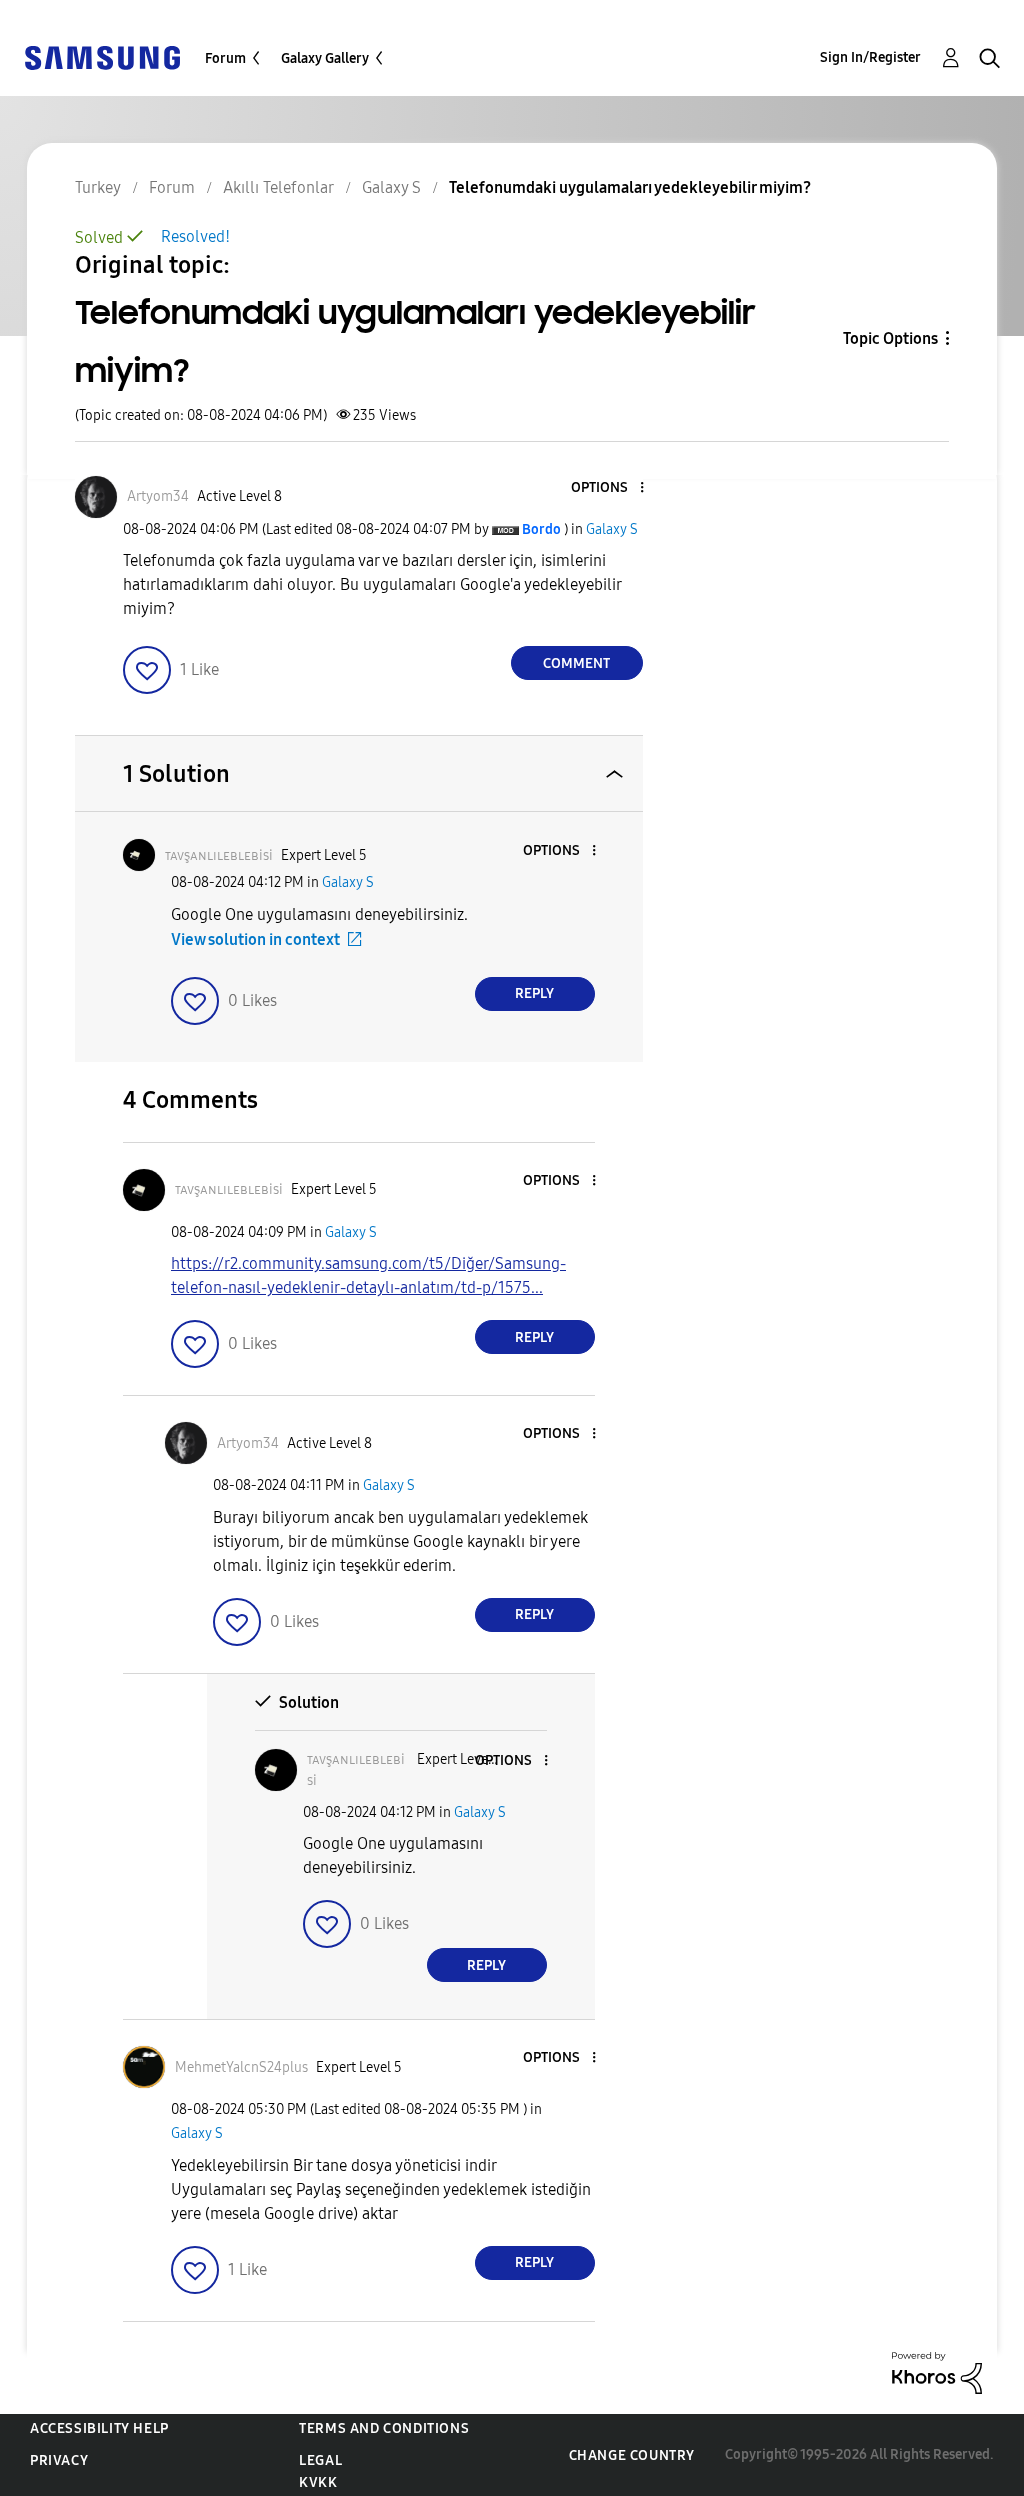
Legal (320, 2460)
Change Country (632, 2455)
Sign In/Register (870, 57)
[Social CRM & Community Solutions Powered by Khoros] (937, 2371)
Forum (225, 58)
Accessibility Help (99, 2428)
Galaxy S (612, 529)
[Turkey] (102, 56)
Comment (576, 663)
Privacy (59, 2460)
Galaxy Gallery (325, 58)
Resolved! (195, 236)
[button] (608, 488)
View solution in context (255, 939)
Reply (534, 993)
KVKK (318, 2482)
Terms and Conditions (384, 2428)
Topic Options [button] (890, 338)
